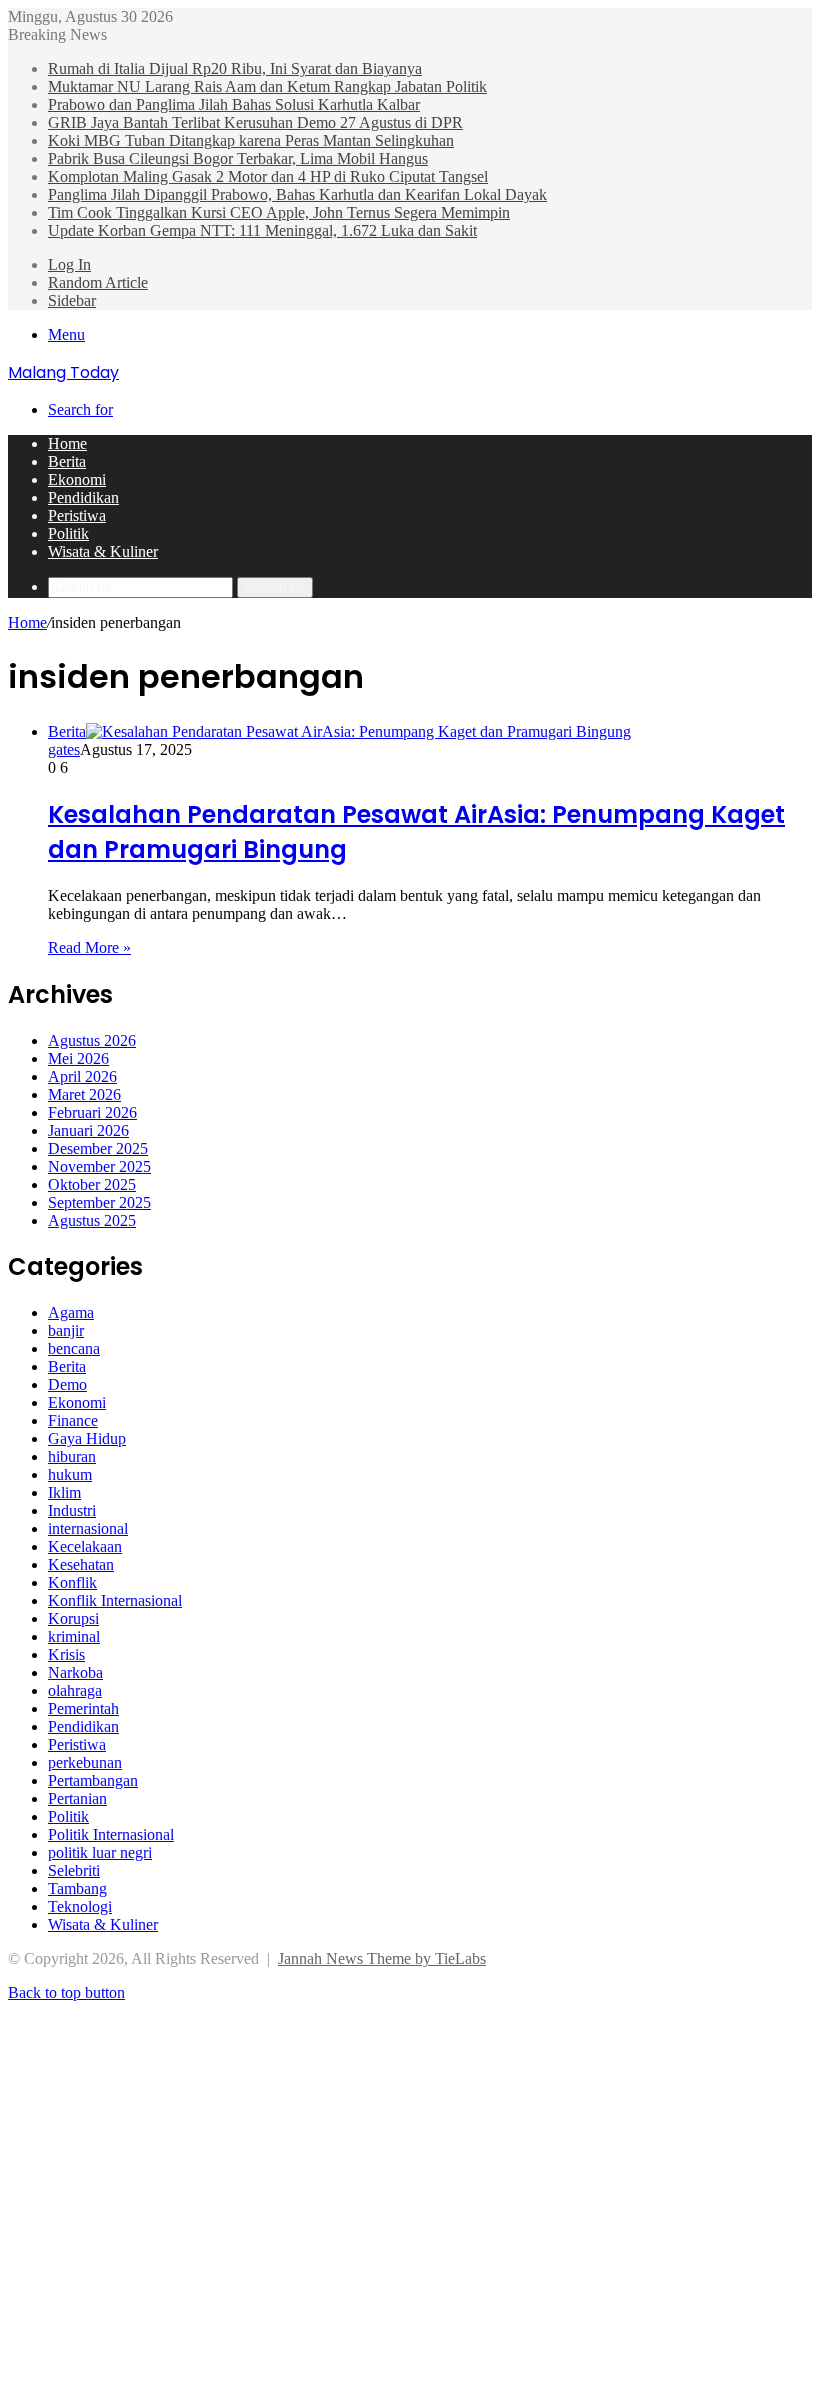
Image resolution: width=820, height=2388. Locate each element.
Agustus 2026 (92, 1040)
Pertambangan (93, 1780)
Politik (68, 533)
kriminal (74, 1636)
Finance (73, 1420)
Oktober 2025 (92, 1184)
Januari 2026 (88, 1130)
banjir (66, 1330)
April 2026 (82, 1076)
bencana (74, 1348)
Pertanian (77, 1798)
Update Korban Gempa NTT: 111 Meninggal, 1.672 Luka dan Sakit (262, 230)
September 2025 (99, 1202)
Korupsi (73, 1618)
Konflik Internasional (115, 1600)
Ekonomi (77, 479)
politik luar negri (100, 1852)
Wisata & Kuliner (103, 551)
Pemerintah (83, 1708)
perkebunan (85, 1762)
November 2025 (99, 1166)
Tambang (77, 1888)
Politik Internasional (111, 1834)
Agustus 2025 (92, 1220)
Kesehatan (81, 1564)
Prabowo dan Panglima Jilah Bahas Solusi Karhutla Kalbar (234, 104)
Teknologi (80, 1906)
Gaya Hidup (87, 1438)
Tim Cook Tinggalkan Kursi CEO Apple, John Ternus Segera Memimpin (279, 212)
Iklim (64, 1492)
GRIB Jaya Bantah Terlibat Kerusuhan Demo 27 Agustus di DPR (255, 122)
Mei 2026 (78, 1058)
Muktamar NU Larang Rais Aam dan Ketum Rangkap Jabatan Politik (267, 86)
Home (67, 443)
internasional (88, 1528)
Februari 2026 (92, 1112)
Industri (72, 1510)
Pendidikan (83, 497)
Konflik (72, 1582)
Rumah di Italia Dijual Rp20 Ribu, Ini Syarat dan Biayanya (235, 68)
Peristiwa (77, 515)
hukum (70, 1474)
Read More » (89, 947)
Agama (71, 1312)
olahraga (75, 1690)
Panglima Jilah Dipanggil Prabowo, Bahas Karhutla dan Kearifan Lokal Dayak (297, 194)
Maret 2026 (84, 1094)
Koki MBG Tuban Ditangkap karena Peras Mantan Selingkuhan (251, 140)
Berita (67, 461)
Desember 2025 (98, 1148)
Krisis (66, 1654)
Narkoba (75, 1672)
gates (64, 749)
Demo (67, 1384)
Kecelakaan (85, 1546)
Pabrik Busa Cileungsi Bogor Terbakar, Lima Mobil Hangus (238, 158)
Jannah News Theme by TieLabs (382, 1958)
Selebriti (74, 1870)
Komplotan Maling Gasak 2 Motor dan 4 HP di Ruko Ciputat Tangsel (268, 176)
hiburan (72, 1456)
